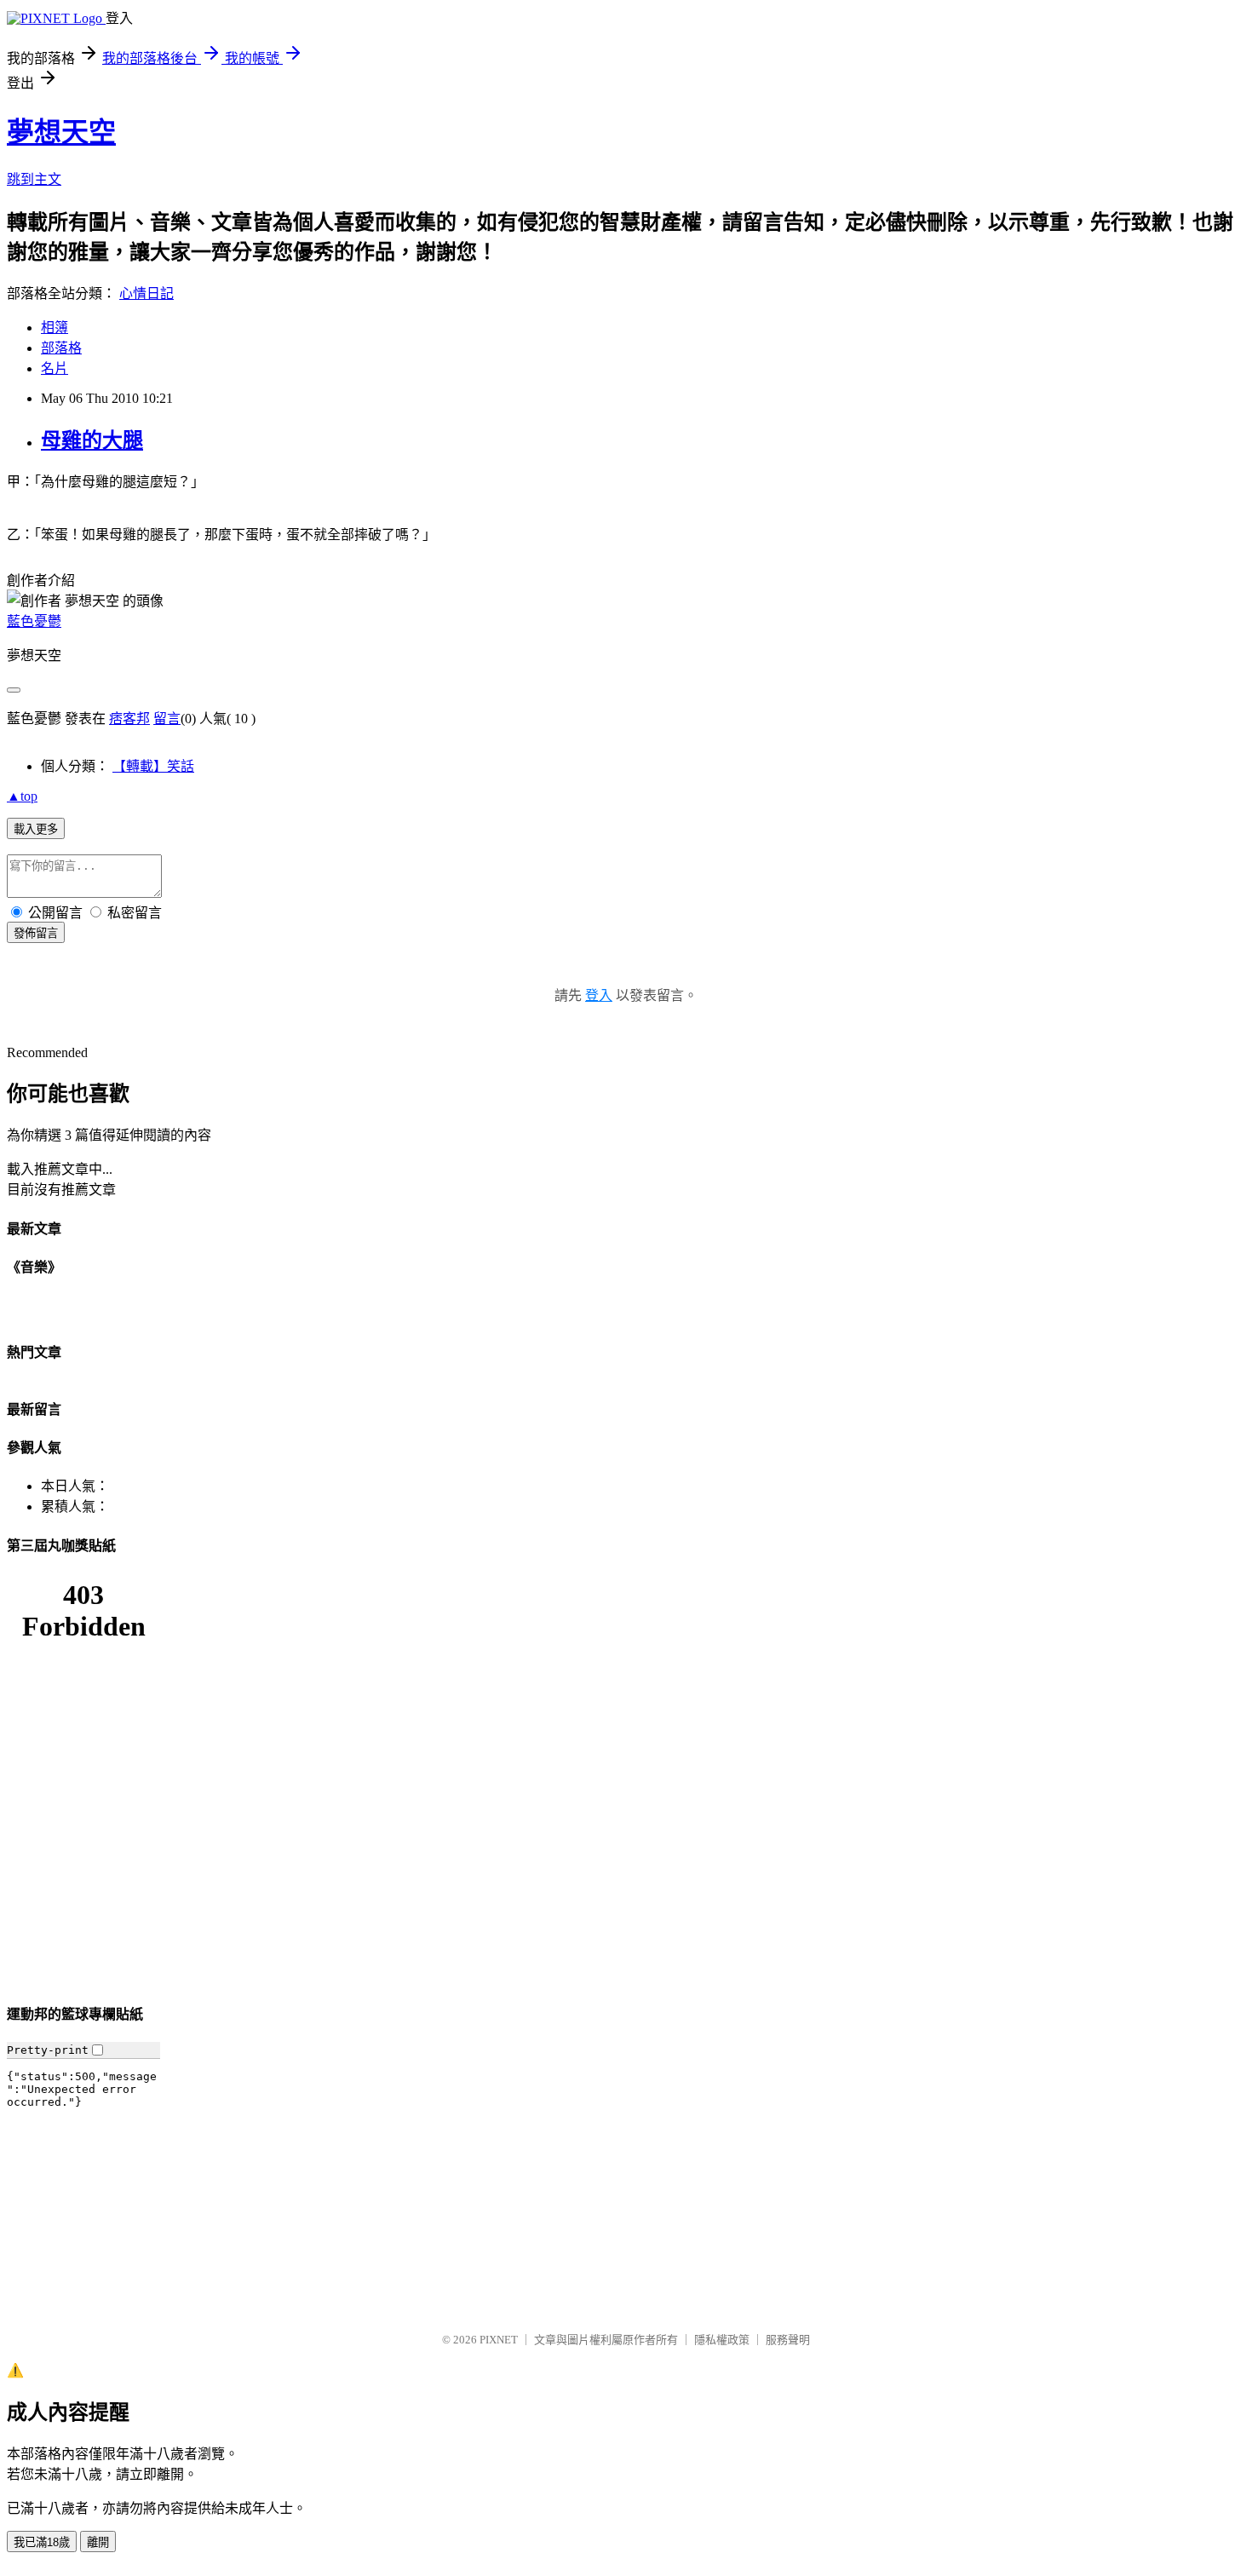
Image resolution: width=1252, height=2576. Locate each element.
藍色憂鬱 (34, 621)
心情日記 (146, 293)
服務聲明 (788, 2340)
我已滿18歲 (42, 2542)
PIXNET (499, 2340)
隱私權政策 (722, 2340)
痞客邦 (129, 719)
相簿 (55, 328)
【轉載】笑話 (153, 766)
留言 (167, 719)
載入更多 (36, 829)
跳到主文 (34, 179)
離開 (98, 2542)
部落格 (61, 348)
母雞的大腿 (92, 440)
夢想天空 (61, 132)
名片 (55, 368)
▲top (22, 796)
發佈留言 (36, 933)
